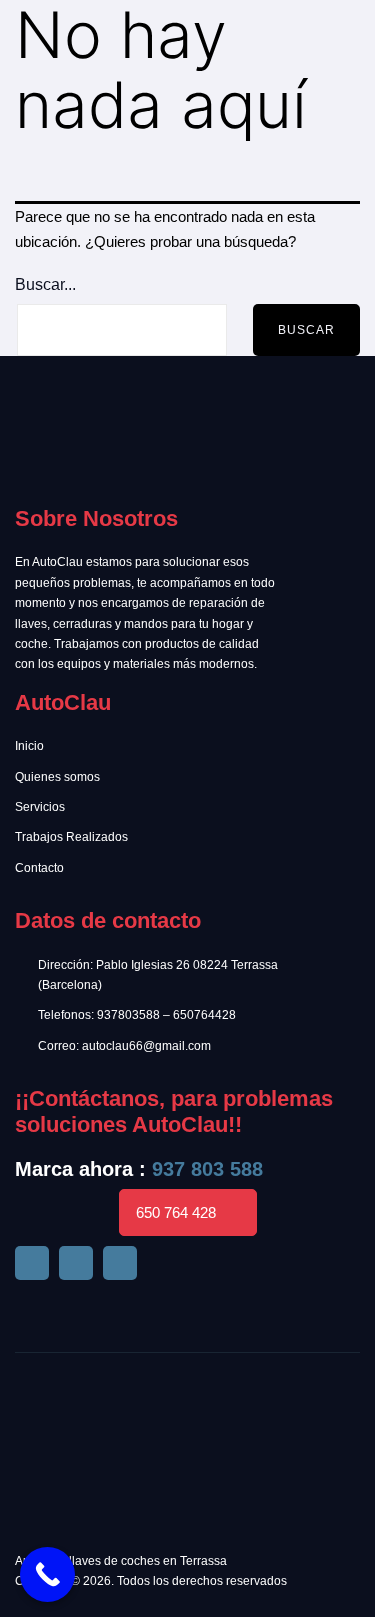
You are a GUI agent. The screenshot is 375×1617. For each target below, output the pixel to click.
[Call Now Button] (47, 1574)
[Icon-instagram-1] (120, 1263)
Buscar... (45, 284)
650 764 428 (176, 1212)
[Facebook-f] (32, 1263)
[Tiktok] (76, 1263)
